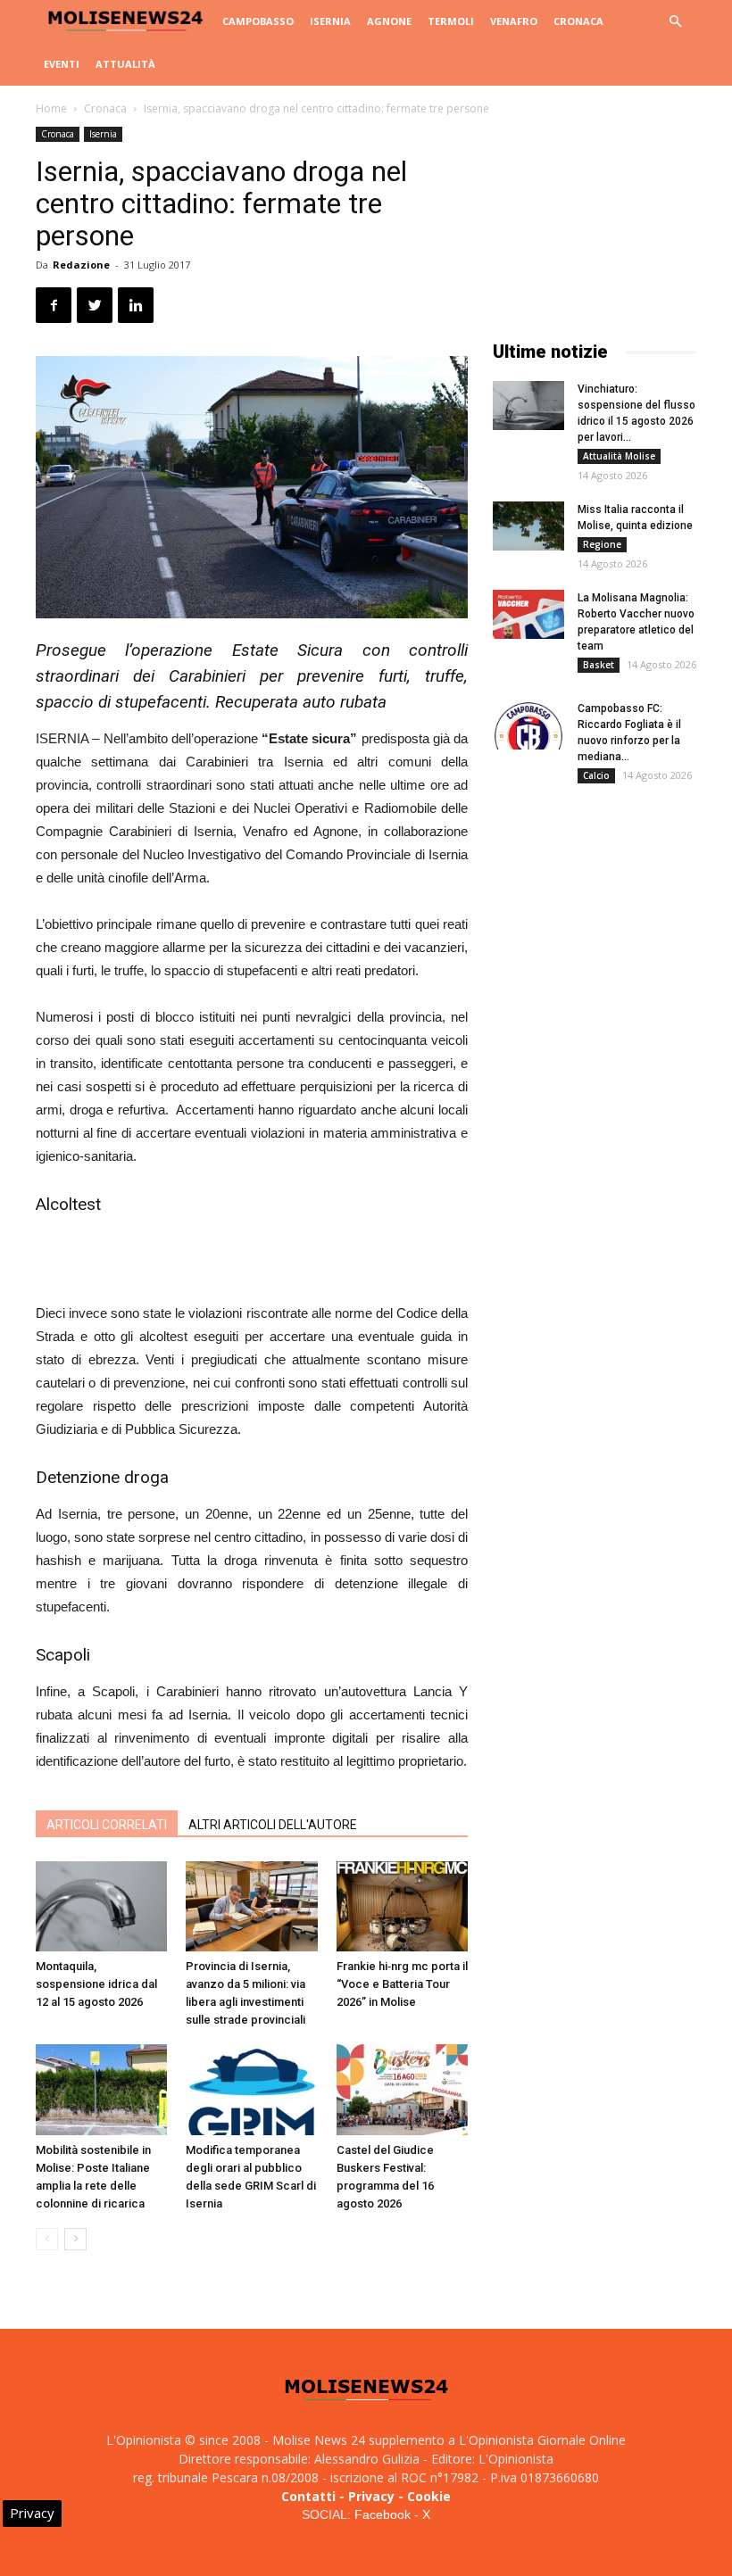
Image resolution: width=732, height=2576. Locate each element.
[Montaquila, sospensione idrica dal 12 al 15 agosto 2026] (101, 1906)
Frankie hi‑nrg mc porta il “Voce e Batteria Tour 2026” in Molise (402, 1984)
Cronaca (578, 21)
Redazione (81, 265)
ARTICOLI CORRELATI (107, 1825)
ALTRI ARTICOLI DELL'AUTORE (273, 1825)
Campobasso (258, 21)
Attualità (125, 64)
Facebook (383, 2514)
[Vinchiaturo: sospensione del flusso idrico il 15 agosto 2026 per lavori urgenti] (528, 406)
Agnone (389, 21)
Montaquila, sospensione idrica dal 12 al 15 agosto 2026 (96, 1984)
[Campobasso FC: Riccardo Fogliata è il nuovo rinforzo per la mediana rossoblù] (528, 725)
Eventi (62, 64)
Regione (602, 544)
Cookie (429, 2496)
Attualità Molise (619, 456)
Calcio (596, 775)
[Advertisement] (252, 1256)
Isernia (330, 21)
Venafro (514, 21)
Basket (599, 665)
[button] (675, 22)
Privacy (371, 2496)
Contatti (308, 2496)
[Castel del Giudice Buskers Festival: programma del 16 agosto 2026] (402, 2089)
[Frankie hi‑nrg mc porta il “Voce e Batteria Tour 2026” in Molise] (402, 1906)
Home (51, 108)
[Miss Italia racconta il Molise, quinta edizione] (528, 526)
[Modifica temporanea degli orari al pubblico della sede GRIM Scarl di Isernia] (251, 2089)
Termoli (451, 21)
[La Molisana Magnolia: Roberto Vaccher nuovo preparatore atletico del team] (528, 614)
